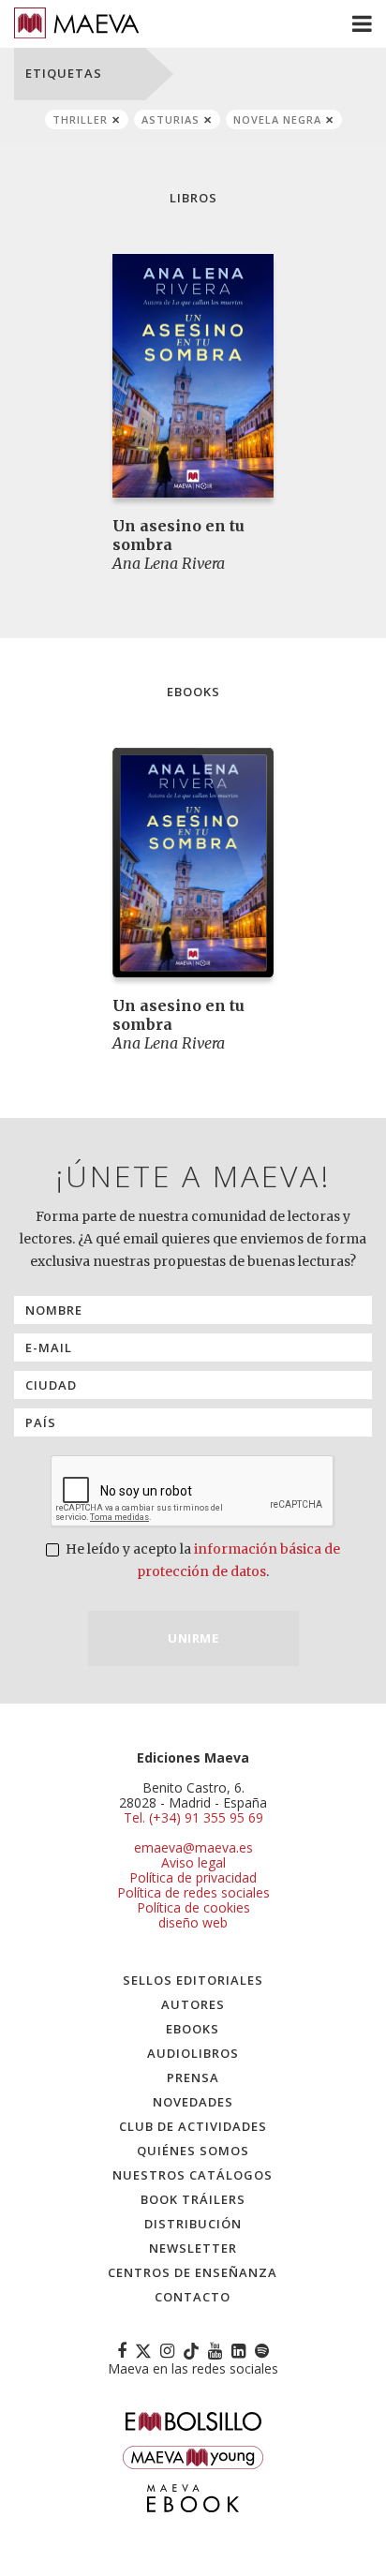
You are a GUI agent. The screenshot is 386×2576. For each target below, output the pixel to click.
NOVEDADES (193, 2102)
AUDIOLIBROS (193, 2053)
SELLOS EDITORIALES (193, 1980)
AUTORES (193, 2004)
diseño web (193, 1922)
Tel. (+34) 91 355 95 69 (193, 1818)
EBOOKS (193, 2029)
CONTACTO (193, 2297)
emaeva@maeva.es (193, 1847)
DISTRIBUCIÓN (193, 2224)
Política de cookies (193, 1907)
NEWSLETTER (193, 2248)
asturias (171, 119)
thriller (80, 119)
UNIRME (193, 1638)
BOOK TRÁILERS (193, 2199)
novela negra (277, 119)
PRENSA (193, 2077)
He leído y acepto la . (201, 1560)
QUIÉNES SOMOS (193, 2151)
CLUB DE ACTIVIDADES (193, 2126)
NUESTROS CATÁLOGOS (193, 2175)
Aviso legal (193, 1862)
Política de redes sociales (193, 1892)
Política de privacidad (193, 1877)
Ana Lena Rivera (169, 563)
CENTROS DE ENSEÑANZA (193, 2272)
